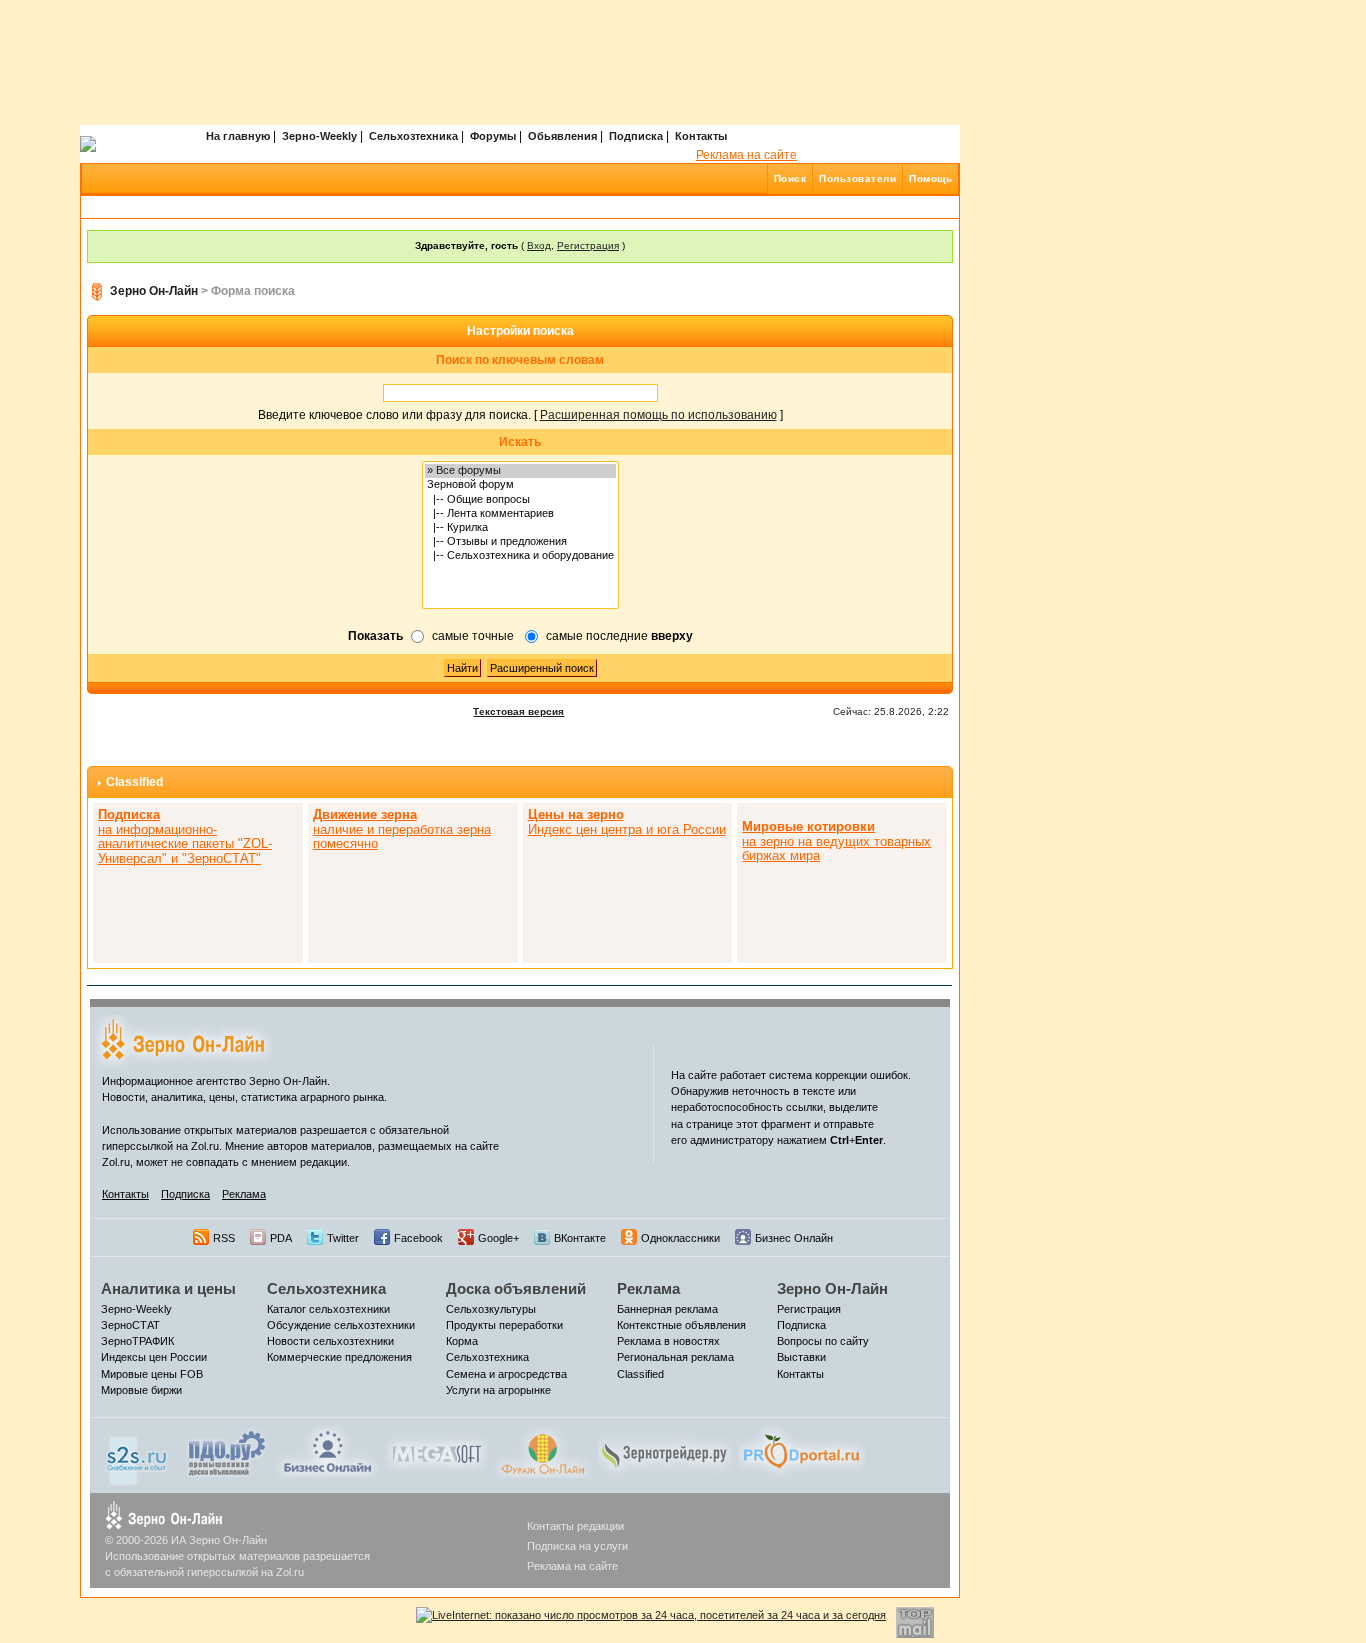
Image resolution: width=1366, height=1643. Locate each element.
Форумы (493, 136)
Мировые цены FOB (152, 1374)
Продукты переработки (504, 1325)
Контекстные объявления (681, 1325)
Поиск (790, 178)
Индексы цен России (154, 1357)
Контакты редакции (575, 1526)
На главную (238, 136)
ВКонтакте (580, 1238)
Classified (134, 782)
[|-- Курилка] (520, 528)
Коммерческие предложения (339, 1357)
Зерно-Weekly (319, 136)
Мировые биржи (141, 1390)
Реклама (244, 1194)
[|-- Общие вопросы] (520, 500)
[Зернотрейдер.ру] (665, 1451)
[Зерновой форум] (520, 485)
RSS (224, 1238)
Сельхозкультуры (491, 1309)
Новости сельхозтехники (330, 1341)
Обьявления (562, 136)
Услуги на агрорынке (498, 1390)
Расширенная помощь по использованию (658, 415)
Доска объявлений (516, 1288)
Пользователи (857, 178)
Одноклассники (680, 1238)
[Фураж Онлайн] (543, 1451)
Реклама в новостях (668, 1341)
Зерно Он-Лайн (154, 291)
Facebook (418, 1238)
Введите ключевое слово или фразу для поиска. (394, 415)
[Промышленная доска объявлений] (227, 1453)
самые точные (473, 636)
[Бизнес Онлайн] (327, 1451)
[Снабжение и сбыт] (138, 1455)
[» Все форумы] (520, 471)
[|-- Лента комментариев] (520, 514)
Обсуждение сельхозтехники (341, 1325)
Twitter (343, 1238)
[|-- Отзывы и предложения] (520, 542)
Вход (539, 245)
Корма (462, 1341)
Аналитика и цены (168, 1288)
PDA (281, 1238)
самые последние (619, 636)
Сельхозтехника (413, 136)
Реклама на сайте (746, 155)
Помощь (930, 178)
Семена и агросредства (506, 1374)
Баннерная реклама (667, 1309)
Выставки (801, 1357)
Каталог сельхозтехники (328, 1309)
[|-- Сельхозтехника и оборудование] (520, 556)
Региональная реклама (675, 1357)
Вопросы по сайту (823, 1341)
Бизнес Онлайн (794, 1238)
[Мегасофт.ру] (436, 1451)
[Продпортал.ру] (801, 1451)
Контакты (701, 136)
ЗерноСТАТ (130, 1325)
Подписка (636, 136)
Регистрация (588, 245)
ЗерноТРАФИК (137, 1341)
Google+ (498, 1238)
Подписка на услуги (577, 1546)
